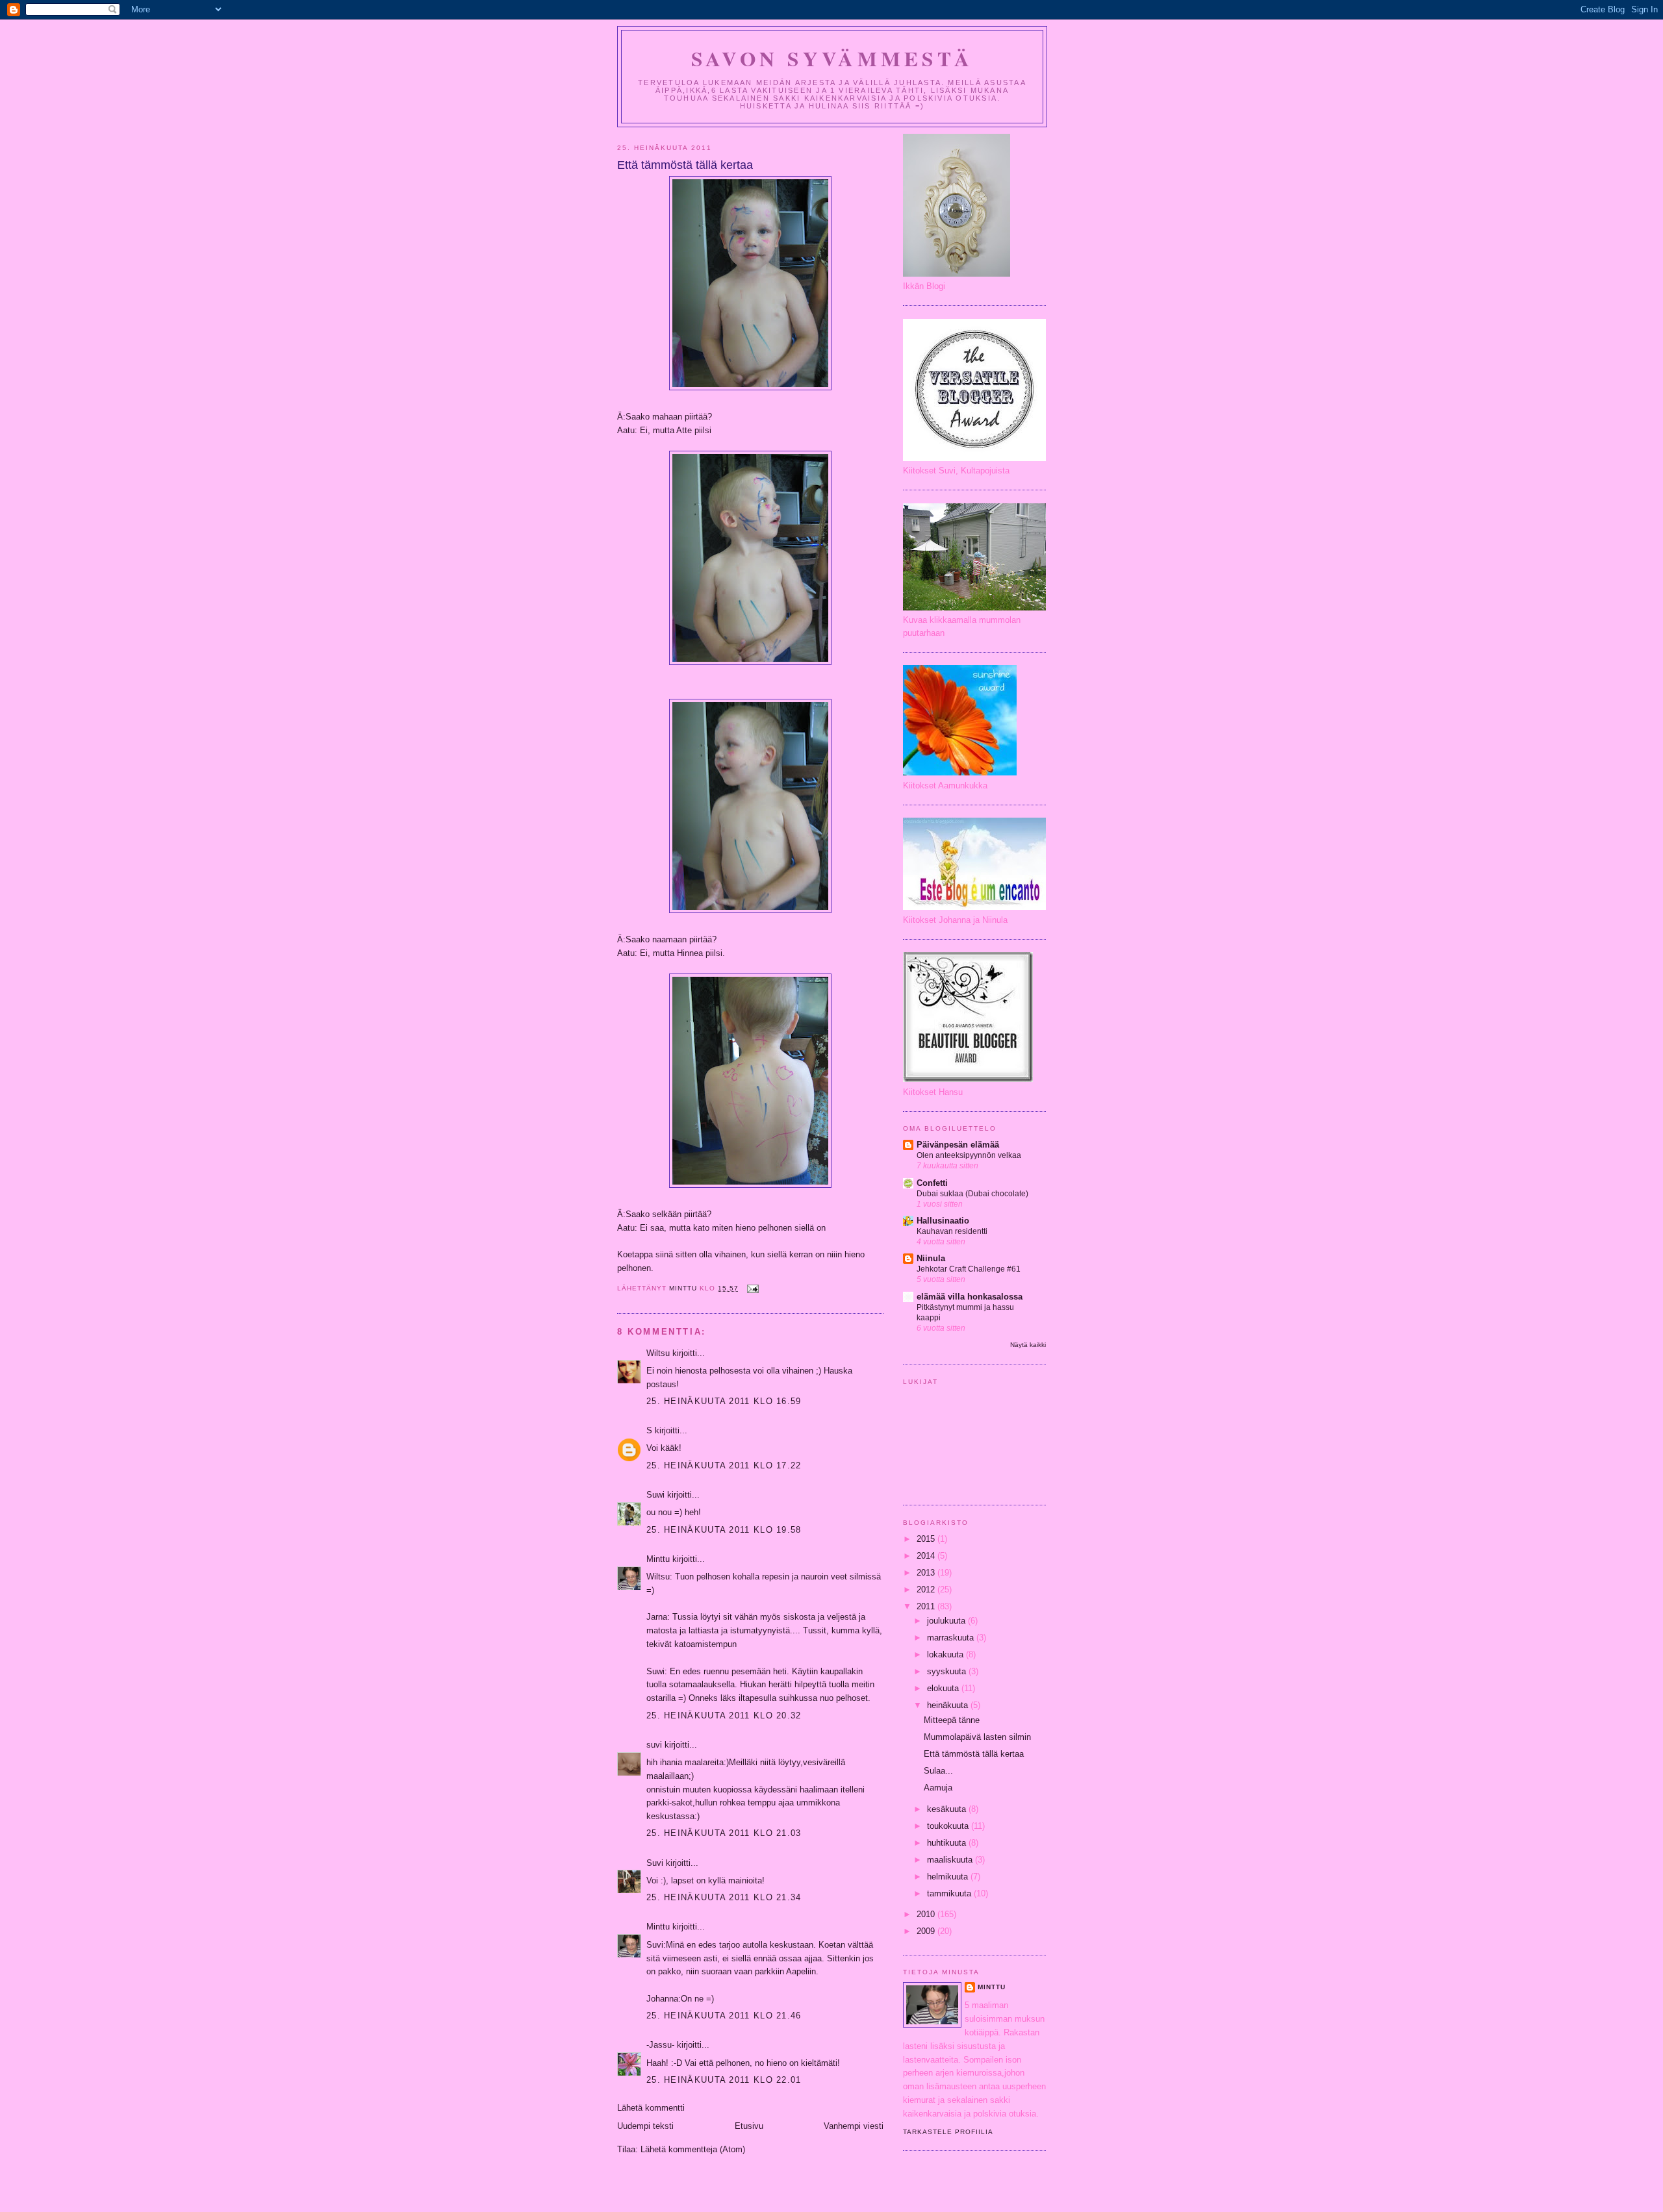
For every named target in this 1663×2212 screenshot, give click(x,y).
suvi (654, 1745)
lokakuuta (946, 1654)
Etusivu (749, 2126)
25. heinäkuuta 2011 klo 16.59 (724, 1401)
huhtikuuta (948, 1843)
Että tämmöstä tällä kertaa (974, 1754)
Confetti (932, 1183)
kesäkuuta (948, 1809)
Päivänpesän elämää (958, 1145)
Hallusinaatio (943, 1221)
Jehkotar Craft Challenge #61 (969, 1269)
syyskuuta (948, 1671)
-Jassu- (660, 2045)
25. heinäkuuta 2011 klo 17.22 (724, 1465)
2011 (927, 1606)
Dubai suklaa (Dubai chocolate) (972, 1194)
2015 (927, 1539)
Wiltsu (658, 1353)
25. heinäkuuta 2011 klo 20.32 (724, 1716)
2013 (927, 1573)
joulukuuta (947, 1621)
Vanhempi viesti (854, 2126)
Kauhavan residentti (952, 1231)
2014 (927, 1556)
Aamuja (938, 1788)
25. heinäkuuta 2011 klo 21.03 (724, 1833)
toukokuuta (949, 1826)
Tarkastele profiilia (948, 2132)
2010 (927, 1914)
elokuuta (944, 1688)
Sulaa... (938, 1771)
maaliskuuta (951, 1860)
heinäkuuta (949, 1705)
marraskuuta (952, 1638)
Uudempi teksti (645, 2126)
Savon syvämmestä (832, 58)
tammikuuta (950, 1893)
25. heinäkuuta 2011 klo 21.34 (724, 1897)
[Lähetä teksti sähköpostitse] (753, 1288)
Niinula (931, 1258)
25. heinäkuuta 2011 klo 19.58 (724, 1530)
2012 (927, 1590)
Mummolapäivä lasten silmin (977, 1737)
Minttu (658, 1559)
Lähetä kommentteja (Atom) (693, 2149)
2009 (927, 1931)
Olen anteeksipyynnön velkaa (969, 1155)
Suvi (655, 1863)
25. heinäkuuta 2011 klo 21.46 (724, 2016)
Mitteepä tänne (952, 1720)
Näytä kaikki (1028, 1345)
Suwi (655, 1495)
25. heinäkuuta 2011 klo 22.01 (724, 2080)
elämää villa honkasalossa (970, 1297)
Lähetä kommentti (651, 2108)
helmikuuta (949, 1877)
